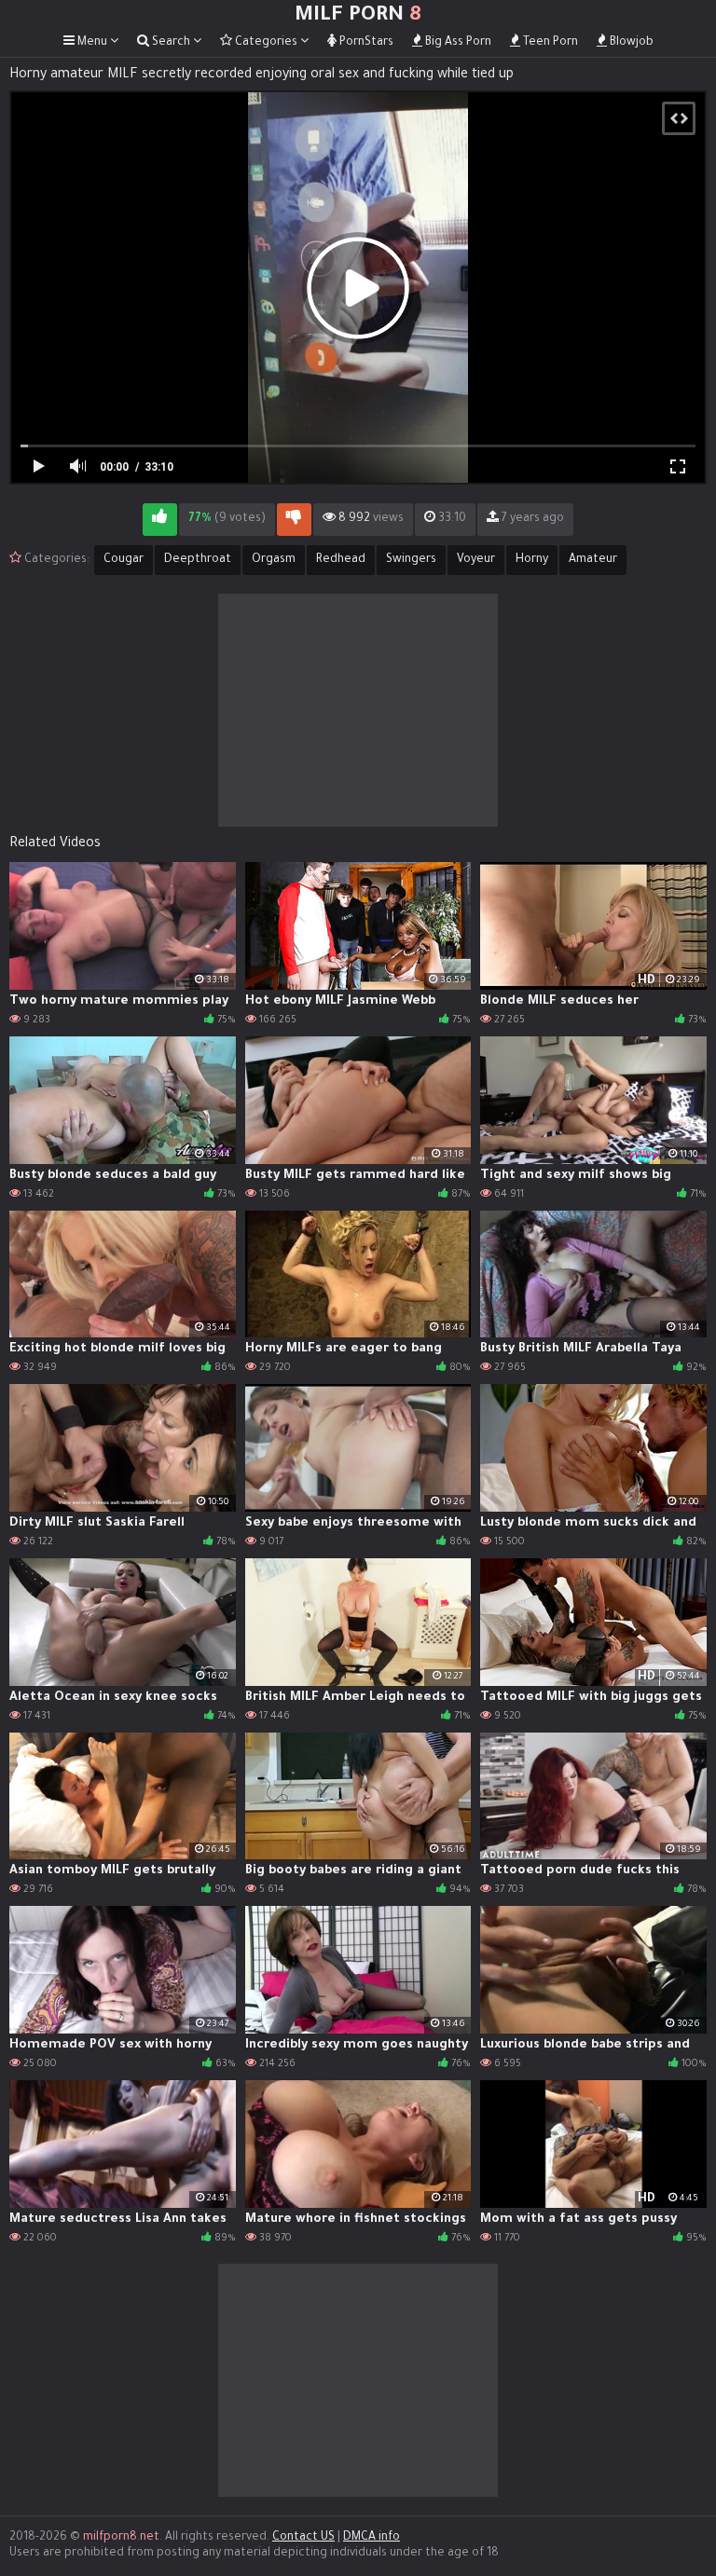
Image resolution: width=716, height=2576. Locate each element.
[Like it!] (160, 520)
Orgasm (274, 560)
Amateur (593, 560)
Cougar (124, 560)
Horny (532, 560)
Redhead (341, 560)
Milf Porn (358, 17)
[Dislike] (294, 520)
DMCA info (372, 2538)
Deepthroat (198, 560)
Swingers (411, 560)
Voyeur (476, 560)
